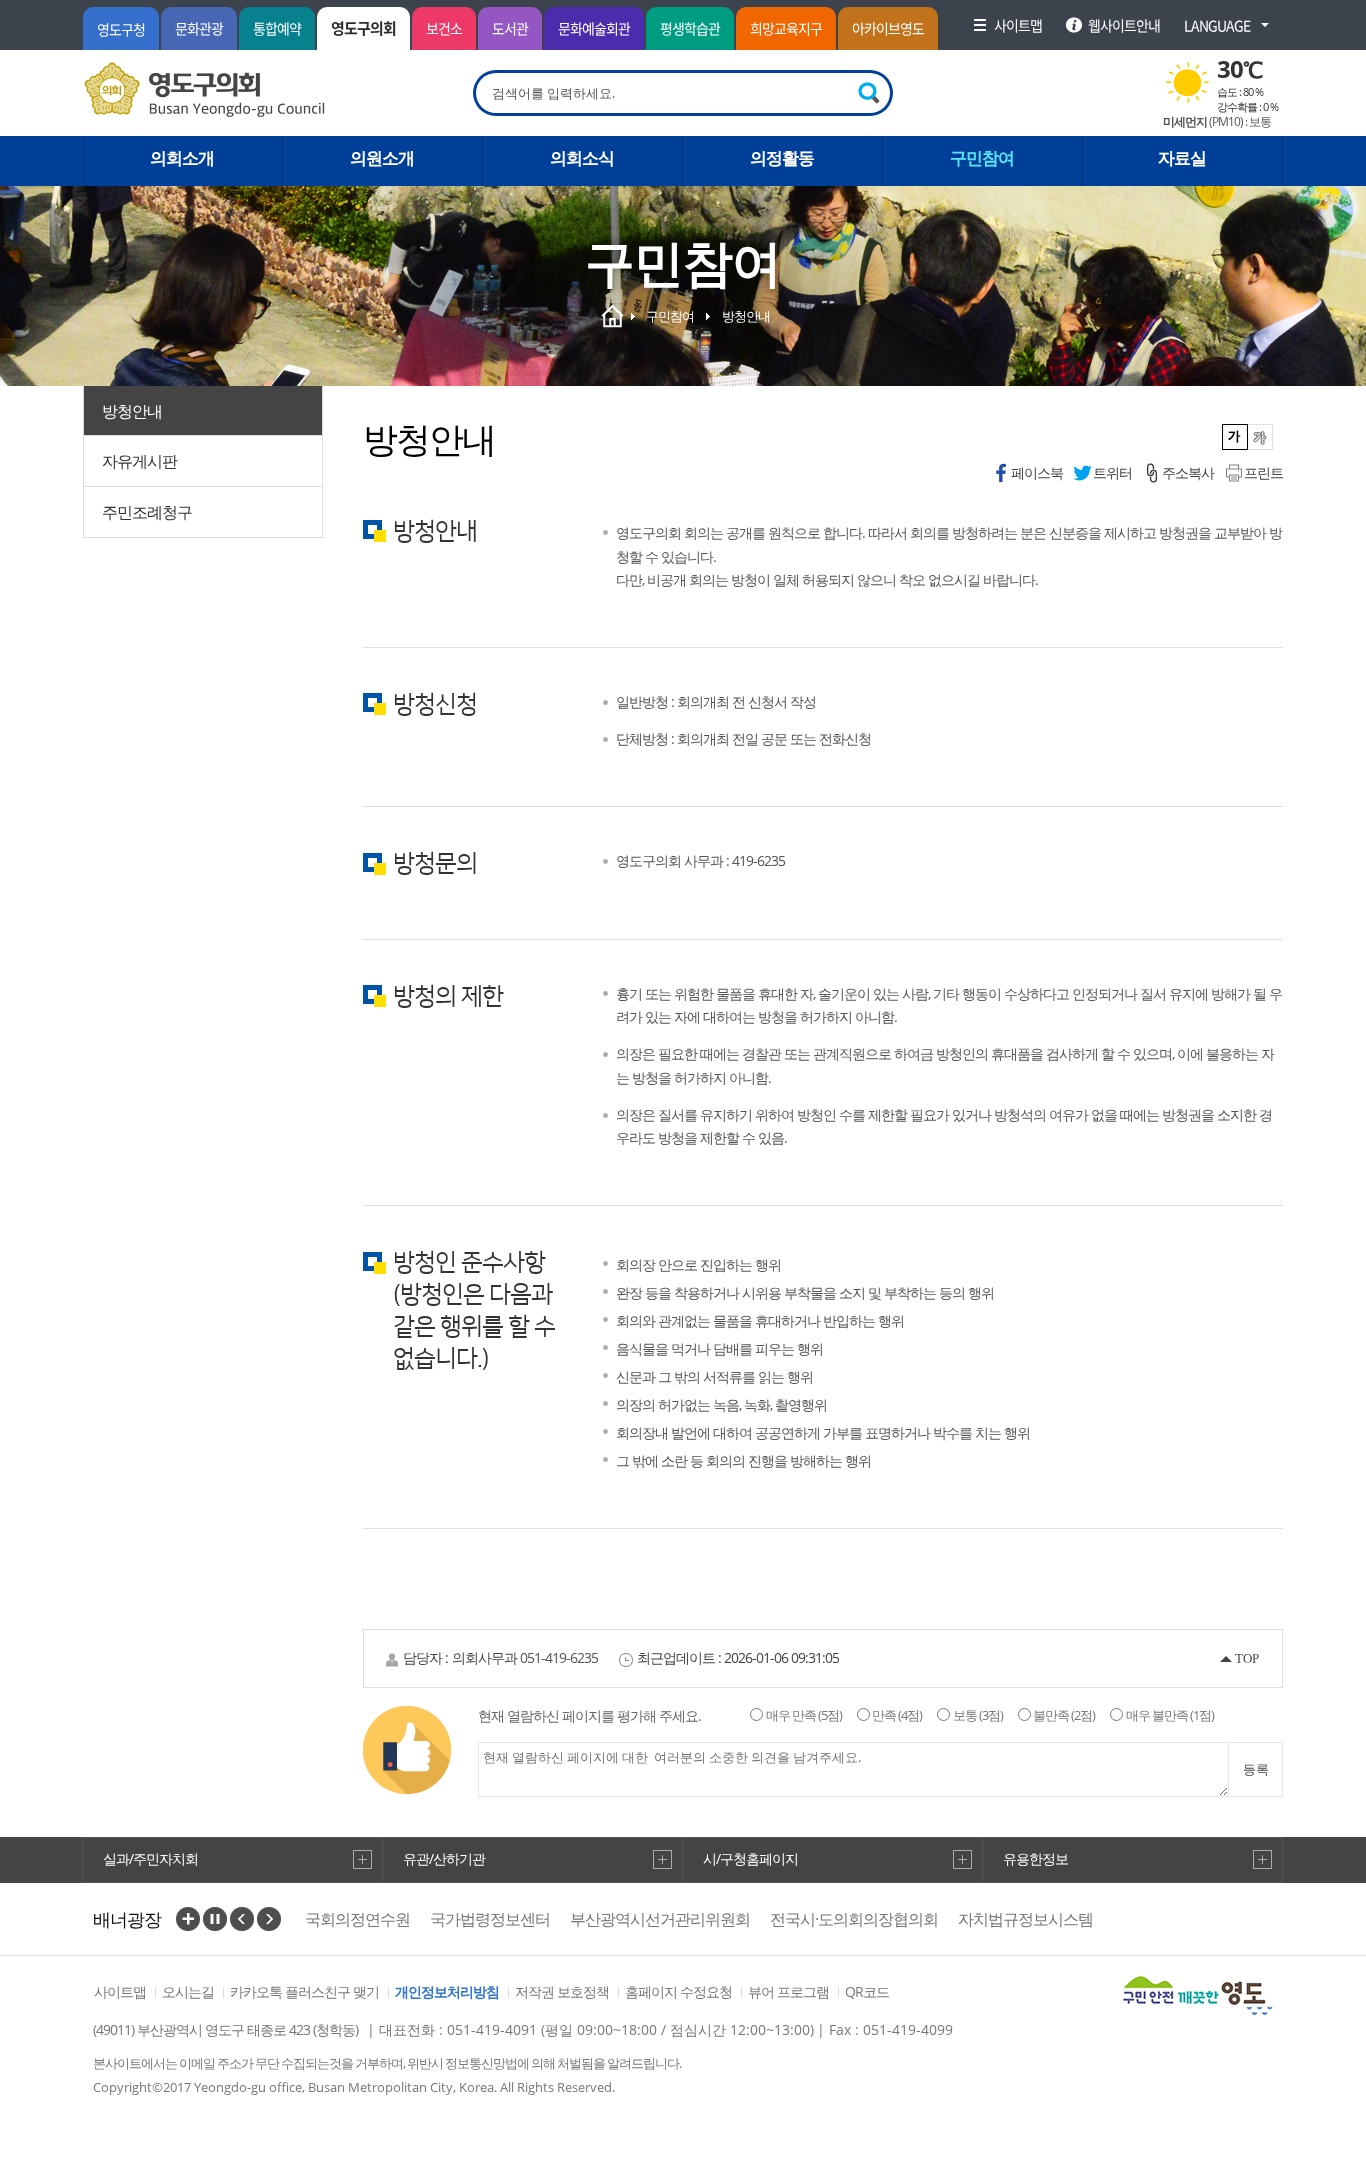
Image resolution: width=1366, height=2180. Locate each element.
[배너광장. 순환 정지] (215, 1919)
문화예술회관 (594, 28)
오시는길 (188, 1991)
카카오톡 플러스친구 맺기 (304, 1991)
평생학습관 (690, 28)
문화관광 (199, 28)
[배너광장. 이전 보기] (242, 1919)
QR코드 (867, 1991)
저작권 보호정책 (562, 1991)
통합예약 (277, 28)
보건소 (444, 28)
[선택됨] (1235, 437)
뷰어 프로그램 (788, 1991)
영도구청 (121, 29)
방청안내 (132, 411)
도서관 (510, 28)
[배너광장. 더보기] (188, 1919)
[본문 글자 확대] (1260, 437)
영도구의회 (363, 28)
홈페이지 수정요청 (678, 1991)
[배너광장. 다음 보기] (269, 1919)
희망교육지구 (786, 28)
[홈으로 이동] (204, 89)
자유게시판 (139, 461)
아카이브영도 (888, 28)
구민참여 (670, 316)
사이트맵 (120, 1991)
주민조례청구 (147, 512)
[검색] (870, 93)
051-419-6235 (559, 1657)
